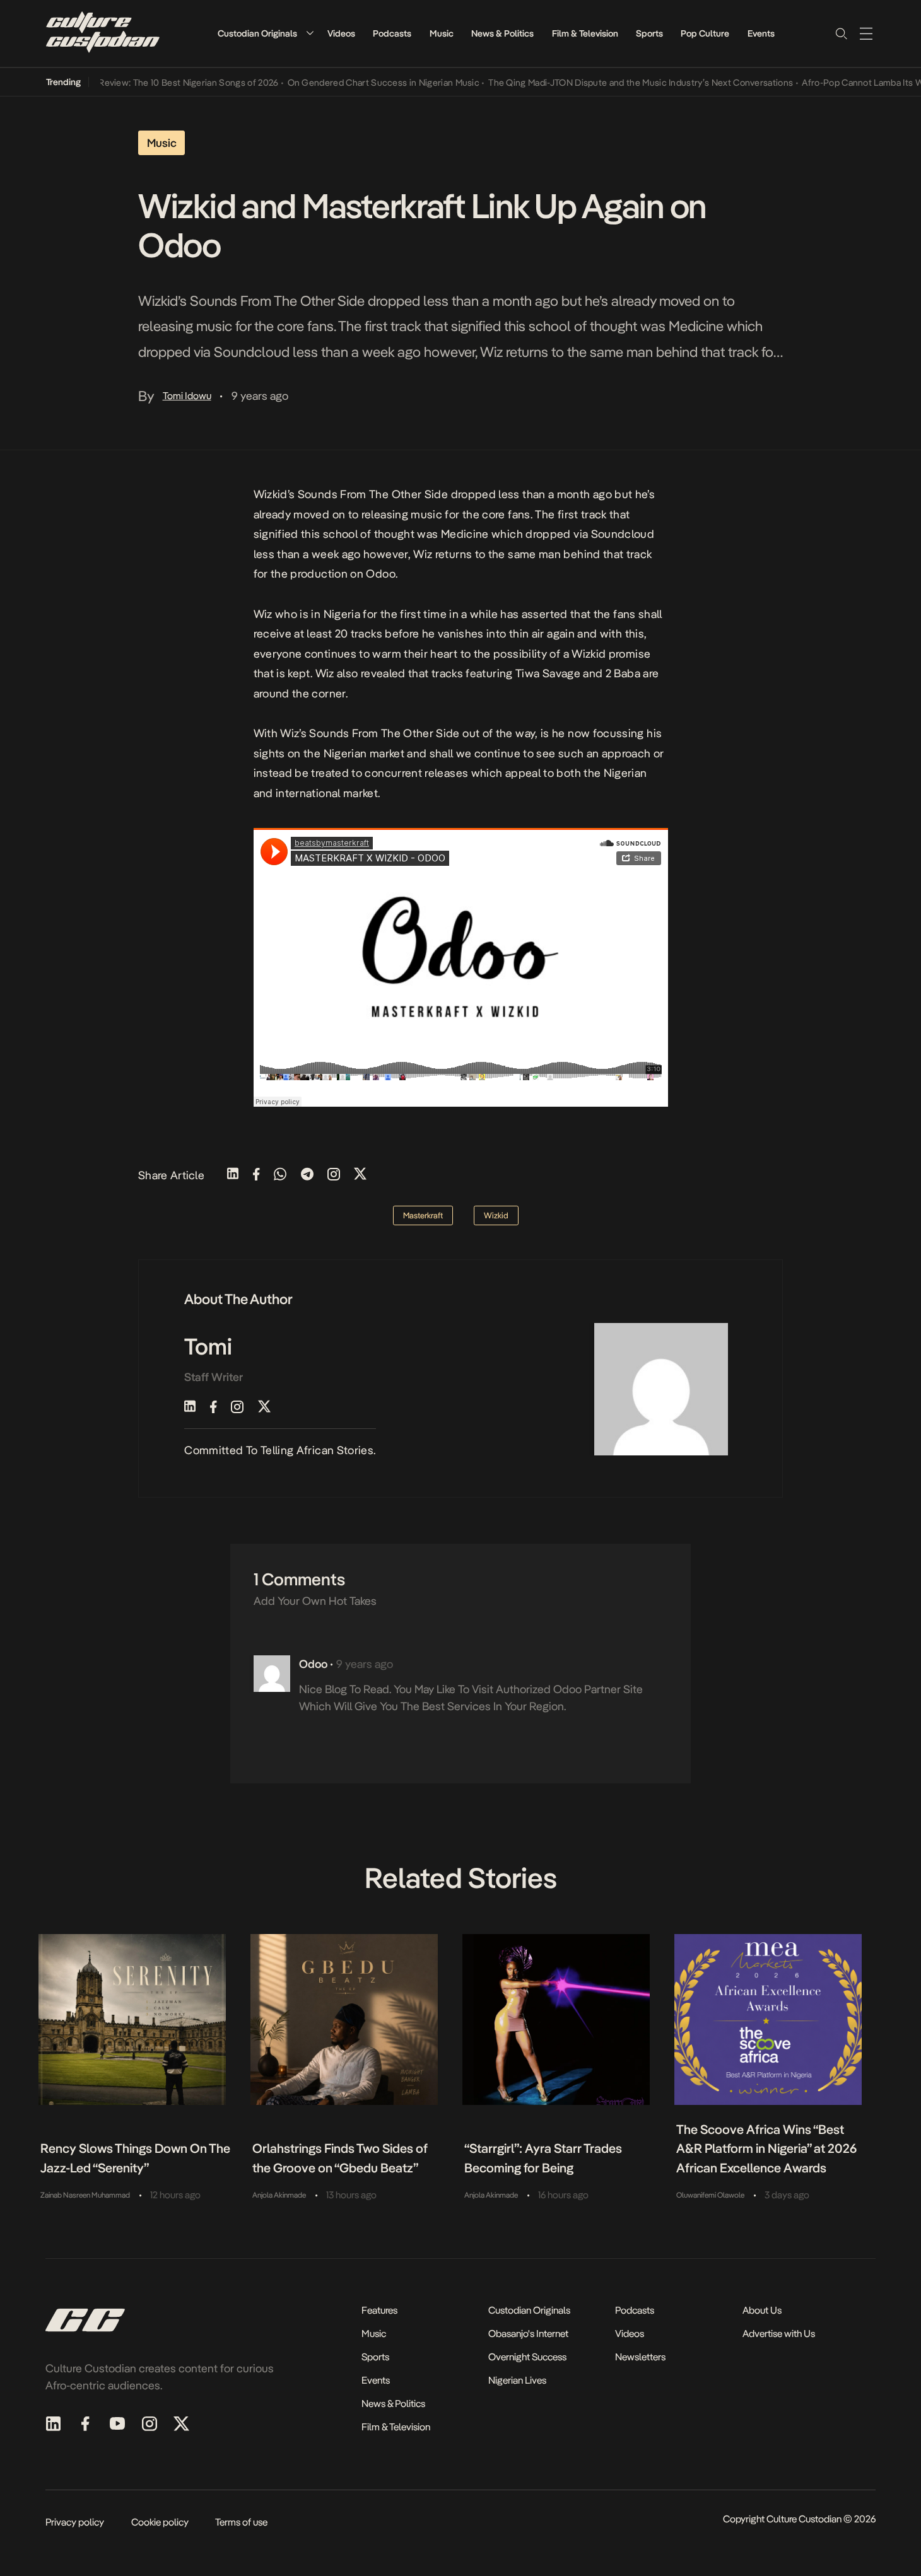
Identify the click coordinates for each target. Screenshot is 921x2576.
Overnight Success (527, 2357)
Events (761, 33)
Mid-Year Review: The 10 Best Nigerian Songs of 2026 (143, 83)
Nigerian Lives (517, 2380)
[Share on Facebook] (256, 1175)
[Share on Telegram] (307, 1175)
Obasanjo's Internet (528, 2334)
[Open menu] (866, 33)
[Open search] (841, 33)
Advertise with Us (779, 2334)
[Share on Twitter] (360, 1175)
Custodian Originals (257, 33)
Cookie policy (160, 2522)
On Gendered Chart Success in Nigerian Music (357, 83)
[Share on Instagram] (334, 1175)
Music (442, 33)
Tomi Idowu (187, 396)
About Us (762, 2310)
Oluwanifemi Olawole (710, 2195)
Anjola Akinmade (279, 2195)
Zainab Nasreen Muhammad (85, 2195)
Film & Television (585, 33)
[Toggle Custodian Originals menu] (310, 33)
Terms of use (241, 2522)
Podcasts (392, 33)
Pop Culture (705, 33)
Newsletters (640, 2357)
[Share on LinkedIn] (233, 1175)
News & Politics (502, 33)
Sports (649, 33)
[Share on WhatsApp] (280, 1175)
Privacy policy (75, 2522)
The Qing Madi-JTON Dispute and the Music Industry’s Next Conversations (614, 83)
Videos (341, 33)
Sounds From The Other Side (373, 494)
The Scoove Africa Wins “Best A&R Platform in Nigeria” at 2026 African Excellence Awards (766, 2149)
